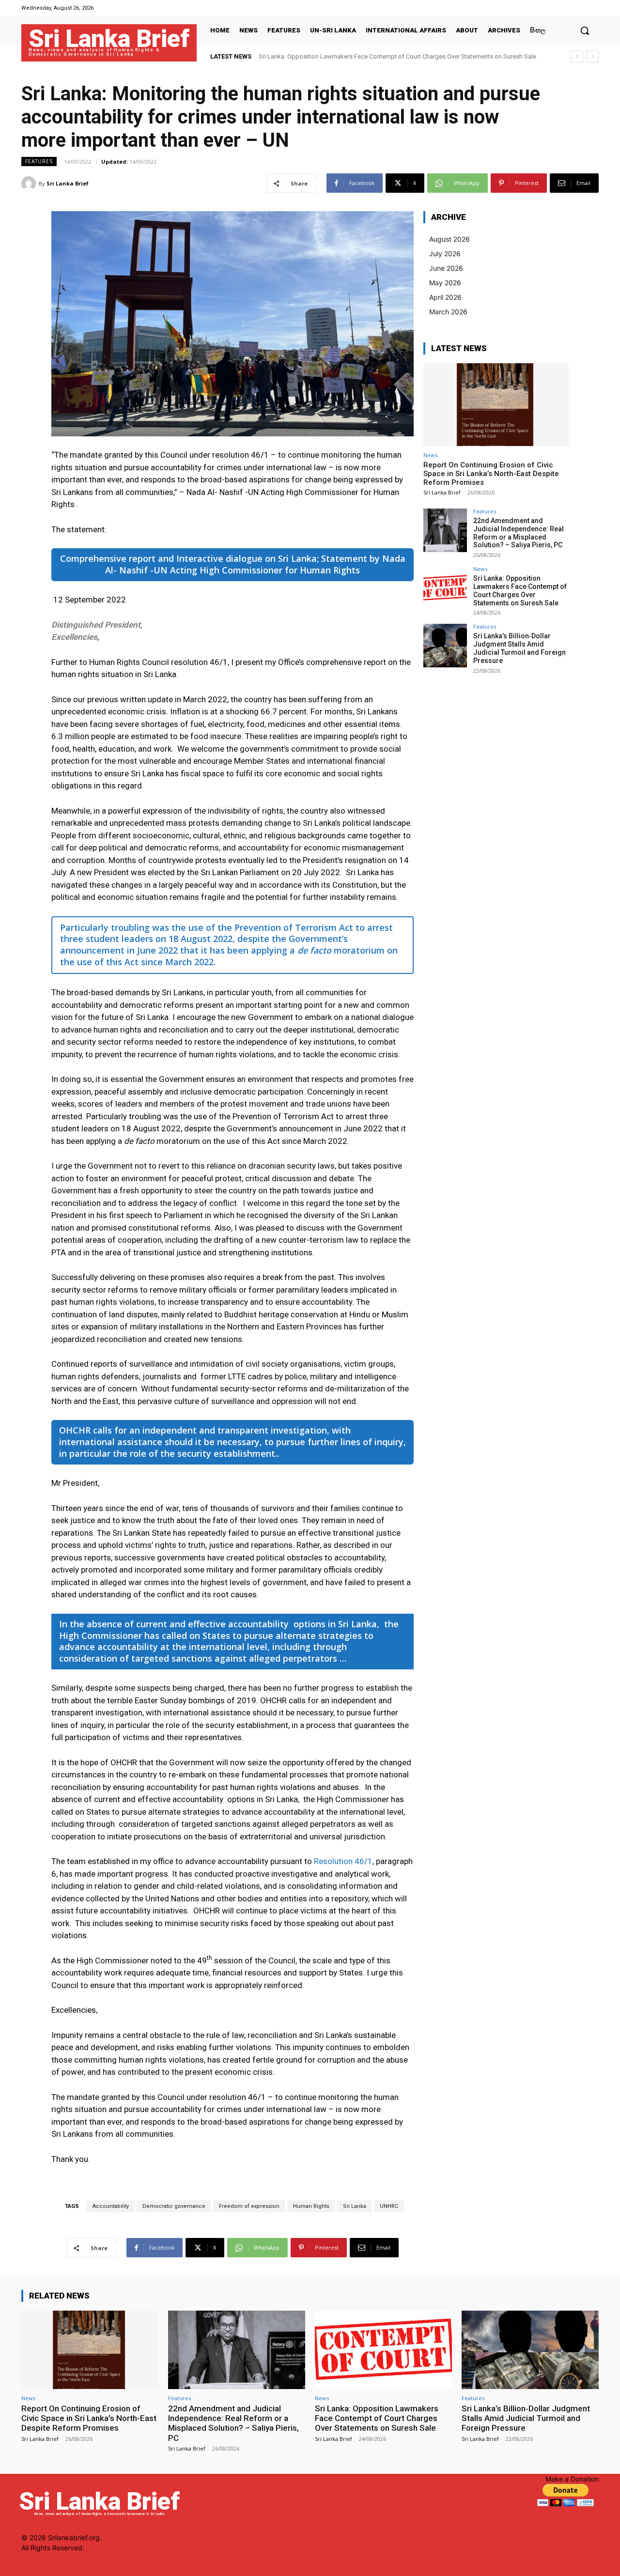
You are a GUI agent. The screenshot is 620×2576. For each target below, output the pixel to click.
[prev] (577, 56)
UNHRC (389, 2206)
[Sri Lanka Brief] (30, 184)
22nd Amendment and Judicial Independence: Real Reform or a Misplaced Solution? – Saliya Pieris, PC (519, 533)
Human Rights (311, 2206)
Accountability (111, 2206)
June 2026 (446, 268)
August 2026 (449, 239)
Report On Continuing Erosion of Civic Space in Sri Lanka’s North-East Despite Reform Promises (491, 474)
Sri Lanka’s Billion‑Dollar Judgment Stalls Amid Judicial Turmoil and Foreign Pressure (377, 56)
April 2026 (445, 297)
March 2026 (448, 312)
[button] (585, 31)
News (430, 455)
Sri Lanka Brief (68, 183)
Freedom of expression (249, 2206)
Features (39, 161)
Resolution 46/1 (343, 1861)
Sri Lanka (355, 2206)
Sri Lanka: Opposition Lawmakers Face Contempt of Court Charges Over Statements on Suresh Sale (520, 590)
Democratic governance (174, 2206)
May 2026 (445, 283)
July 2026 (445, 254)
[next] (593, 56)
